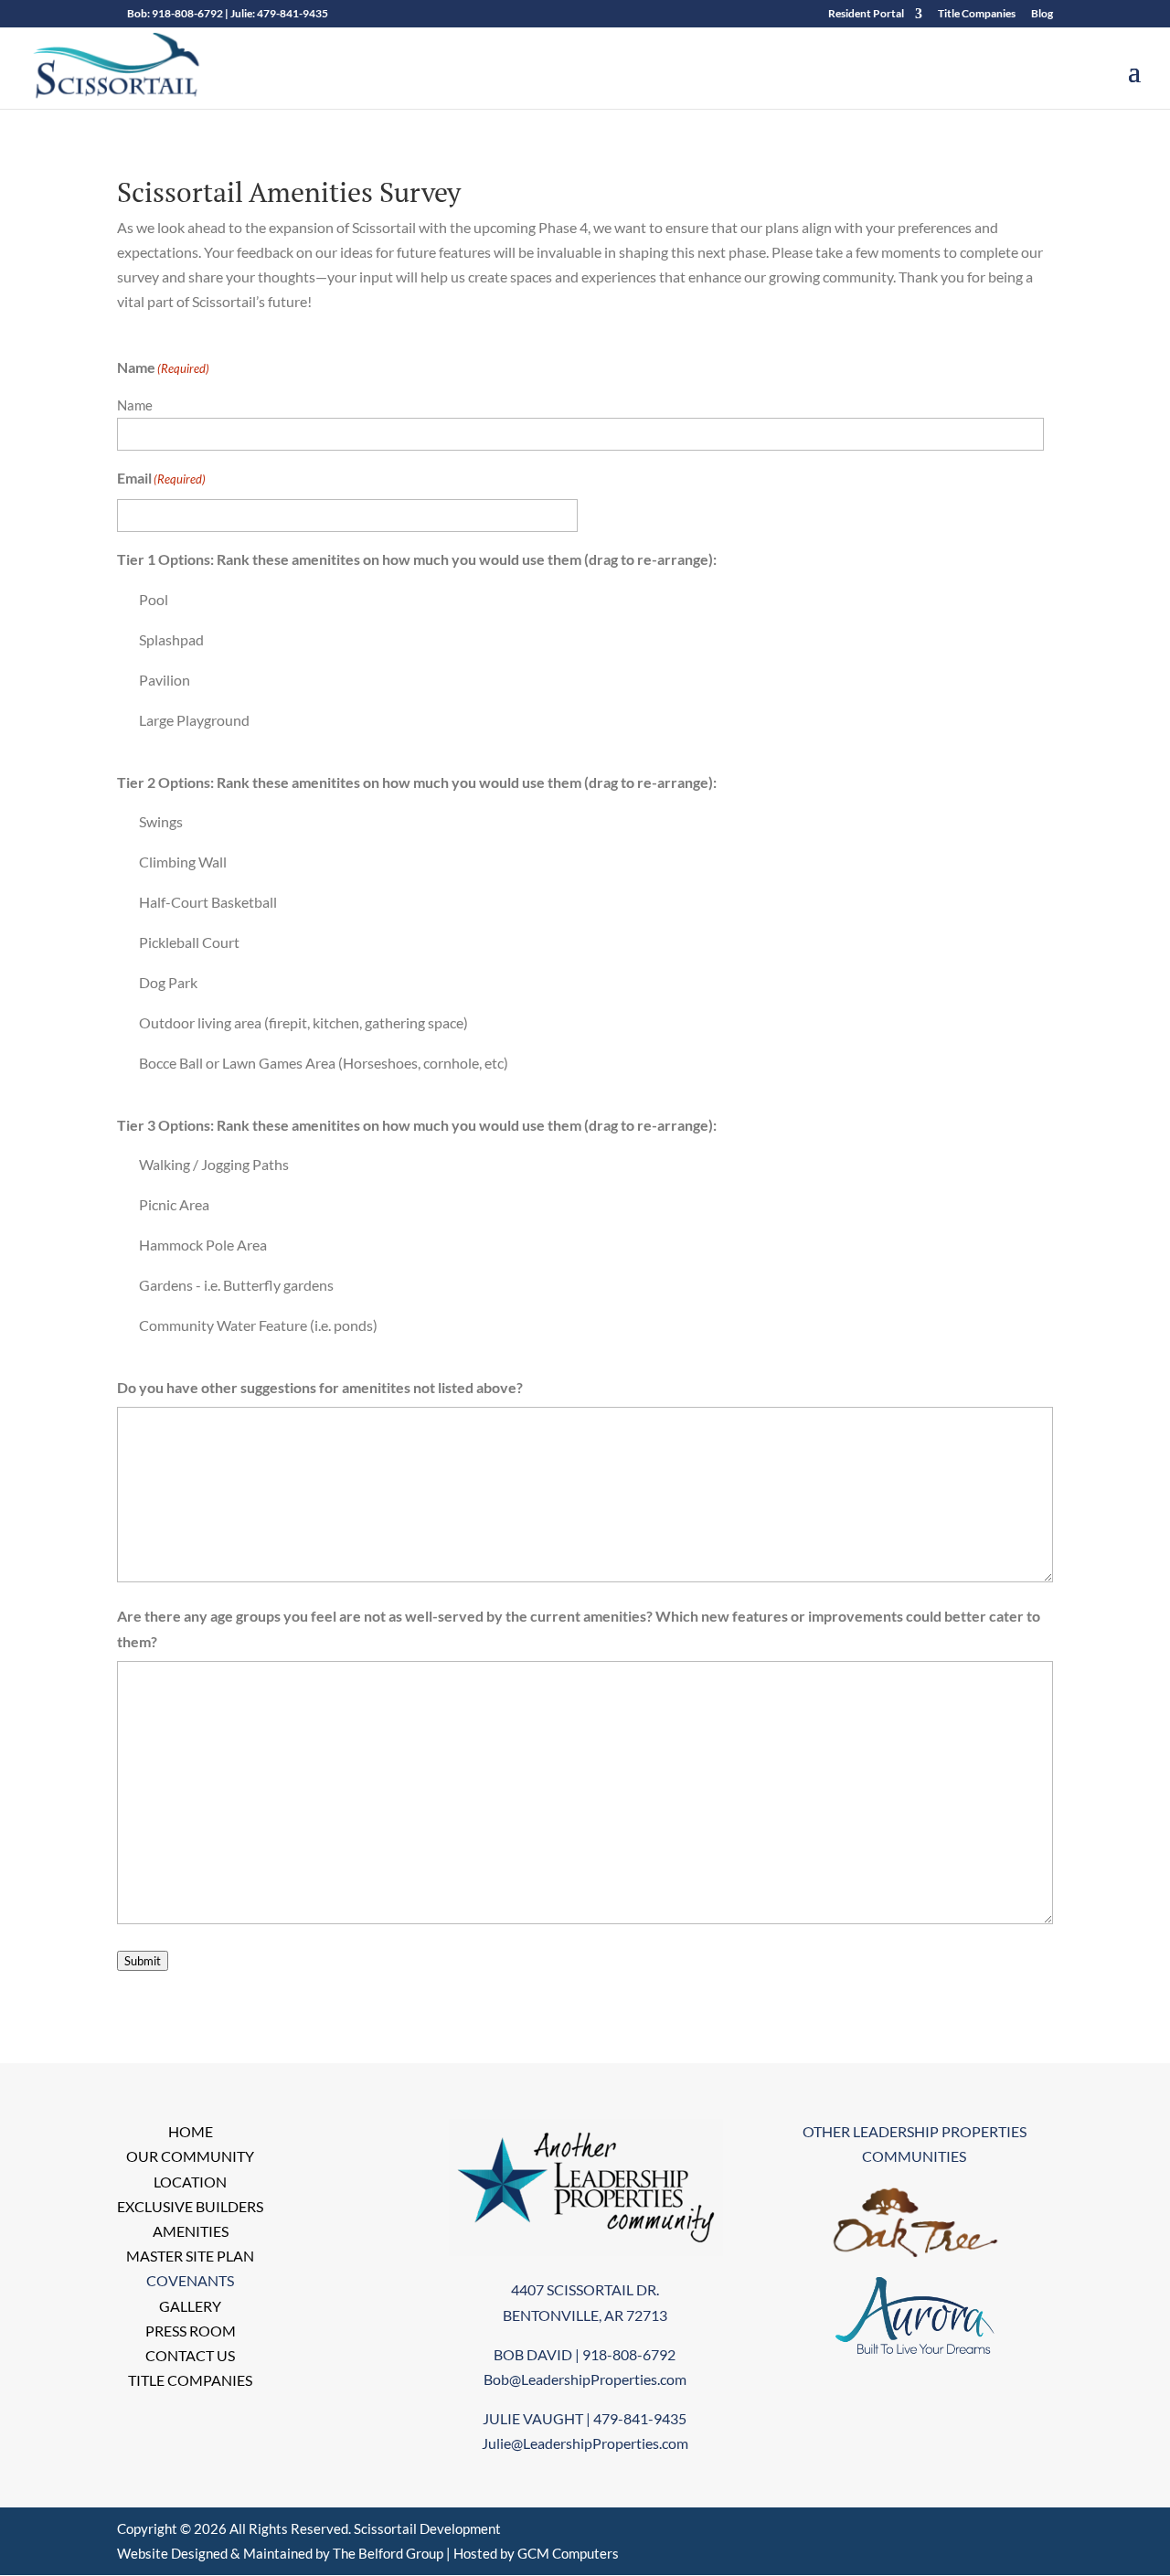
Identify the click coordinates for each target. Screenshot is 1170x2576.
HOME (191, 2131)
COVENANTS (190, 2280)
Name (135, 405)
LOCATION (190, 2182)
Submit (143, 1961)
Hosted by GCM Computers (536, 2553)
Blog (1042, 14)
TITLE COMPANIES (190, 2380)
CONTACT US (190, 2355)
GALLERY (190, 2306)
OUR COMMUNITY (190, 2156)
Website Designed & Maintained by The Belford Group (280, 2553)
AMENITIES (191, 2231)
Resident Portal (866, 14)
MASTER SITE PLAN (190, 2256)
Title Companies (977, 14)
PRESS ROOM (191, 2331)
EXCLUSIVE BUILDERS (190, 2206)
